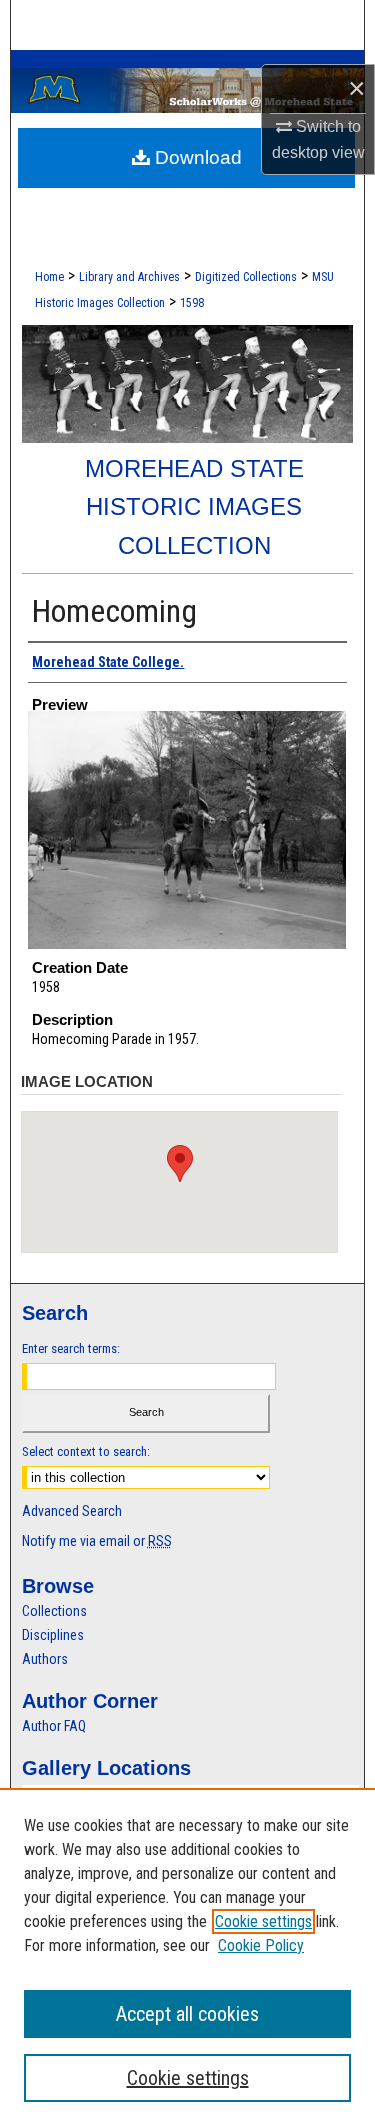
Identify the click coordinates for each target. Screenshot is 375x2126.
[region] (187, 1957)
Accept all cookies (187, 2014)
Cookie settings (263, 1921)
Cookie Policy (261, 1945)
